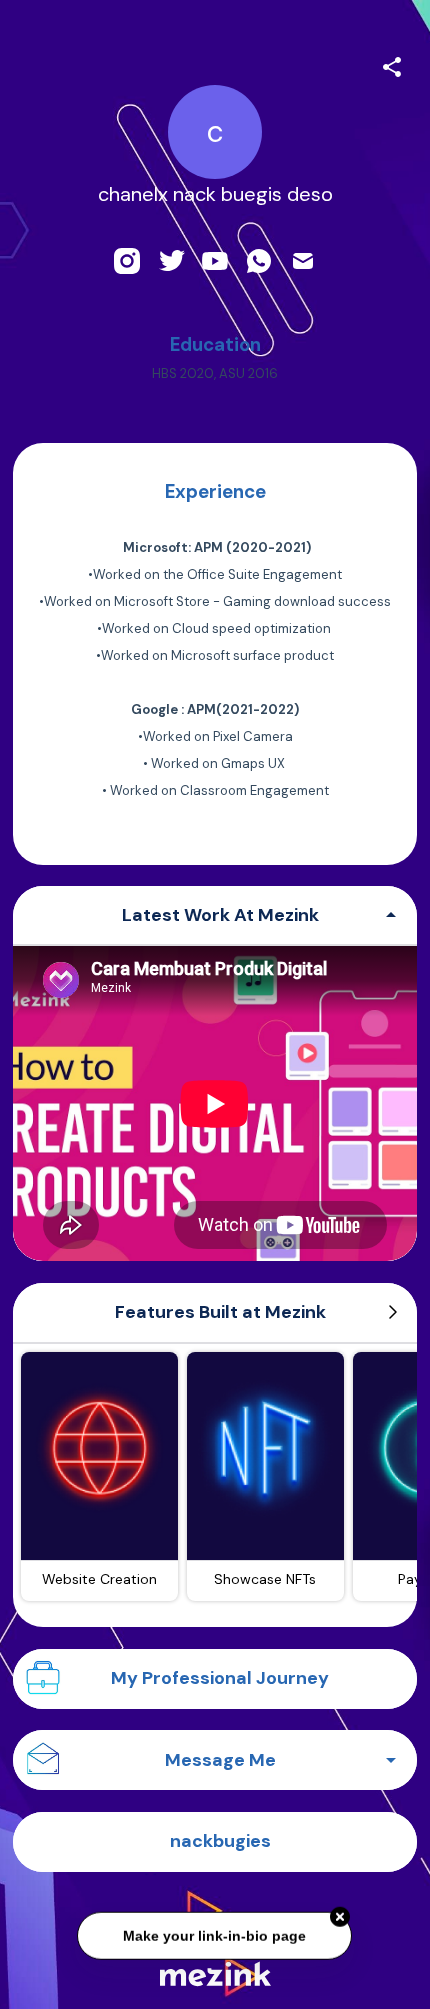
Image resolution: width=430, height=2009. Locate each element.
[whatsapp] (259, 261)
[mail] (303, 261)
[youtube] (215, 261)
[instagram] (127, 261)
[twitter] (171, 261)
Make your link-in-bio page (215, 1936)
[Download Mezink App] (215, 1973)
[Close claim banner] (341, 1918)
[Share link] (392, 64)
